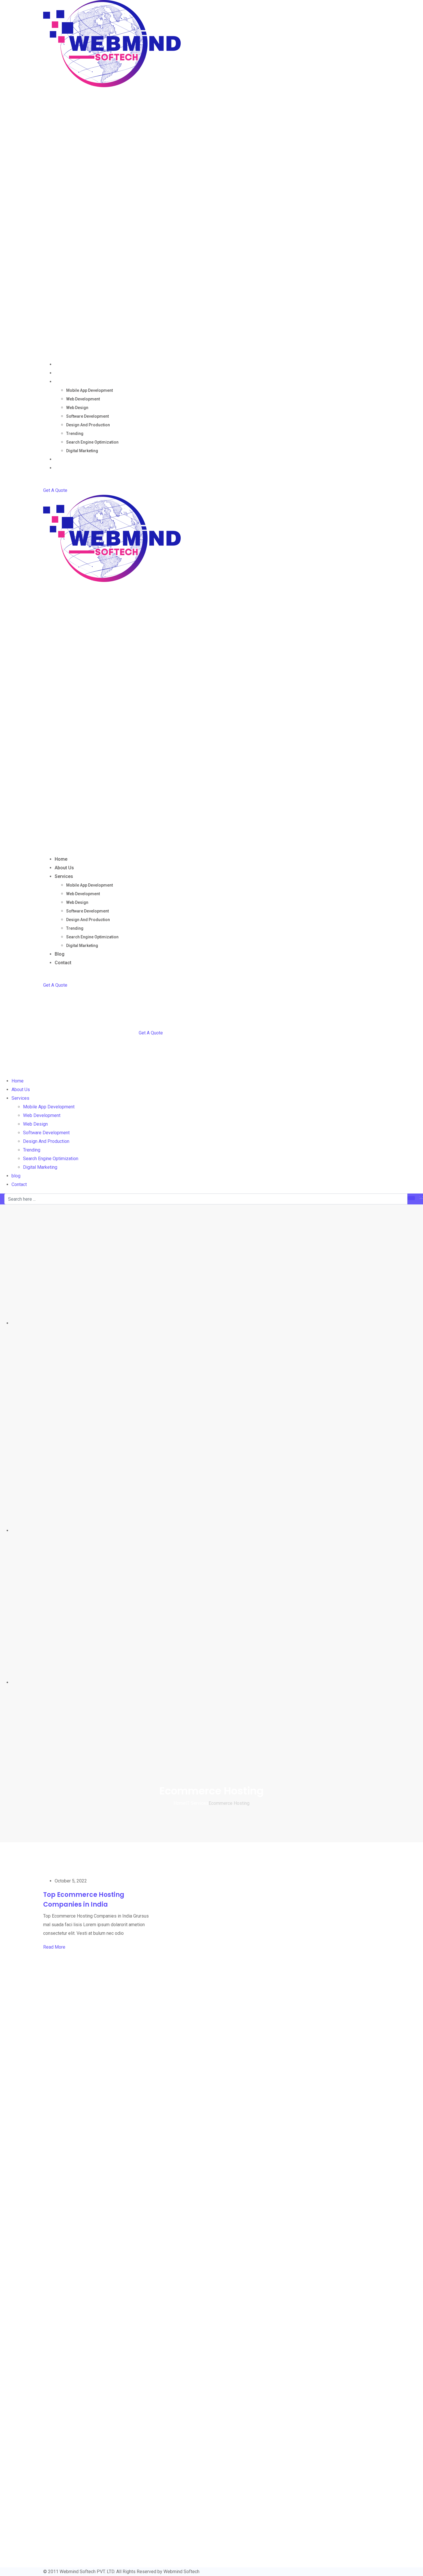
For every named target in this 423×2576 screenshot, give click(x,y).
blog (60, 459)
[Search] (45, 482)
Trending (75, 434)
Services (64, 382)
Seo (28, 2098)
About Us (64, 373)
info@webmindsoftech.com (43, 2558)
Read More (54, 1947)
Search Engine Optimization (92, 442)
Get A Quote (55, 490)
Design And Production (88, 425)
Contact (63, 468)
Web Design (77, 408)
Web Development (83, 399)
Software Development (87, 416)
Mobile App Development (89, 390)
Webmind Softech (181, 2572)
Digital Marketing (82, 451)
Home (61, 364)
